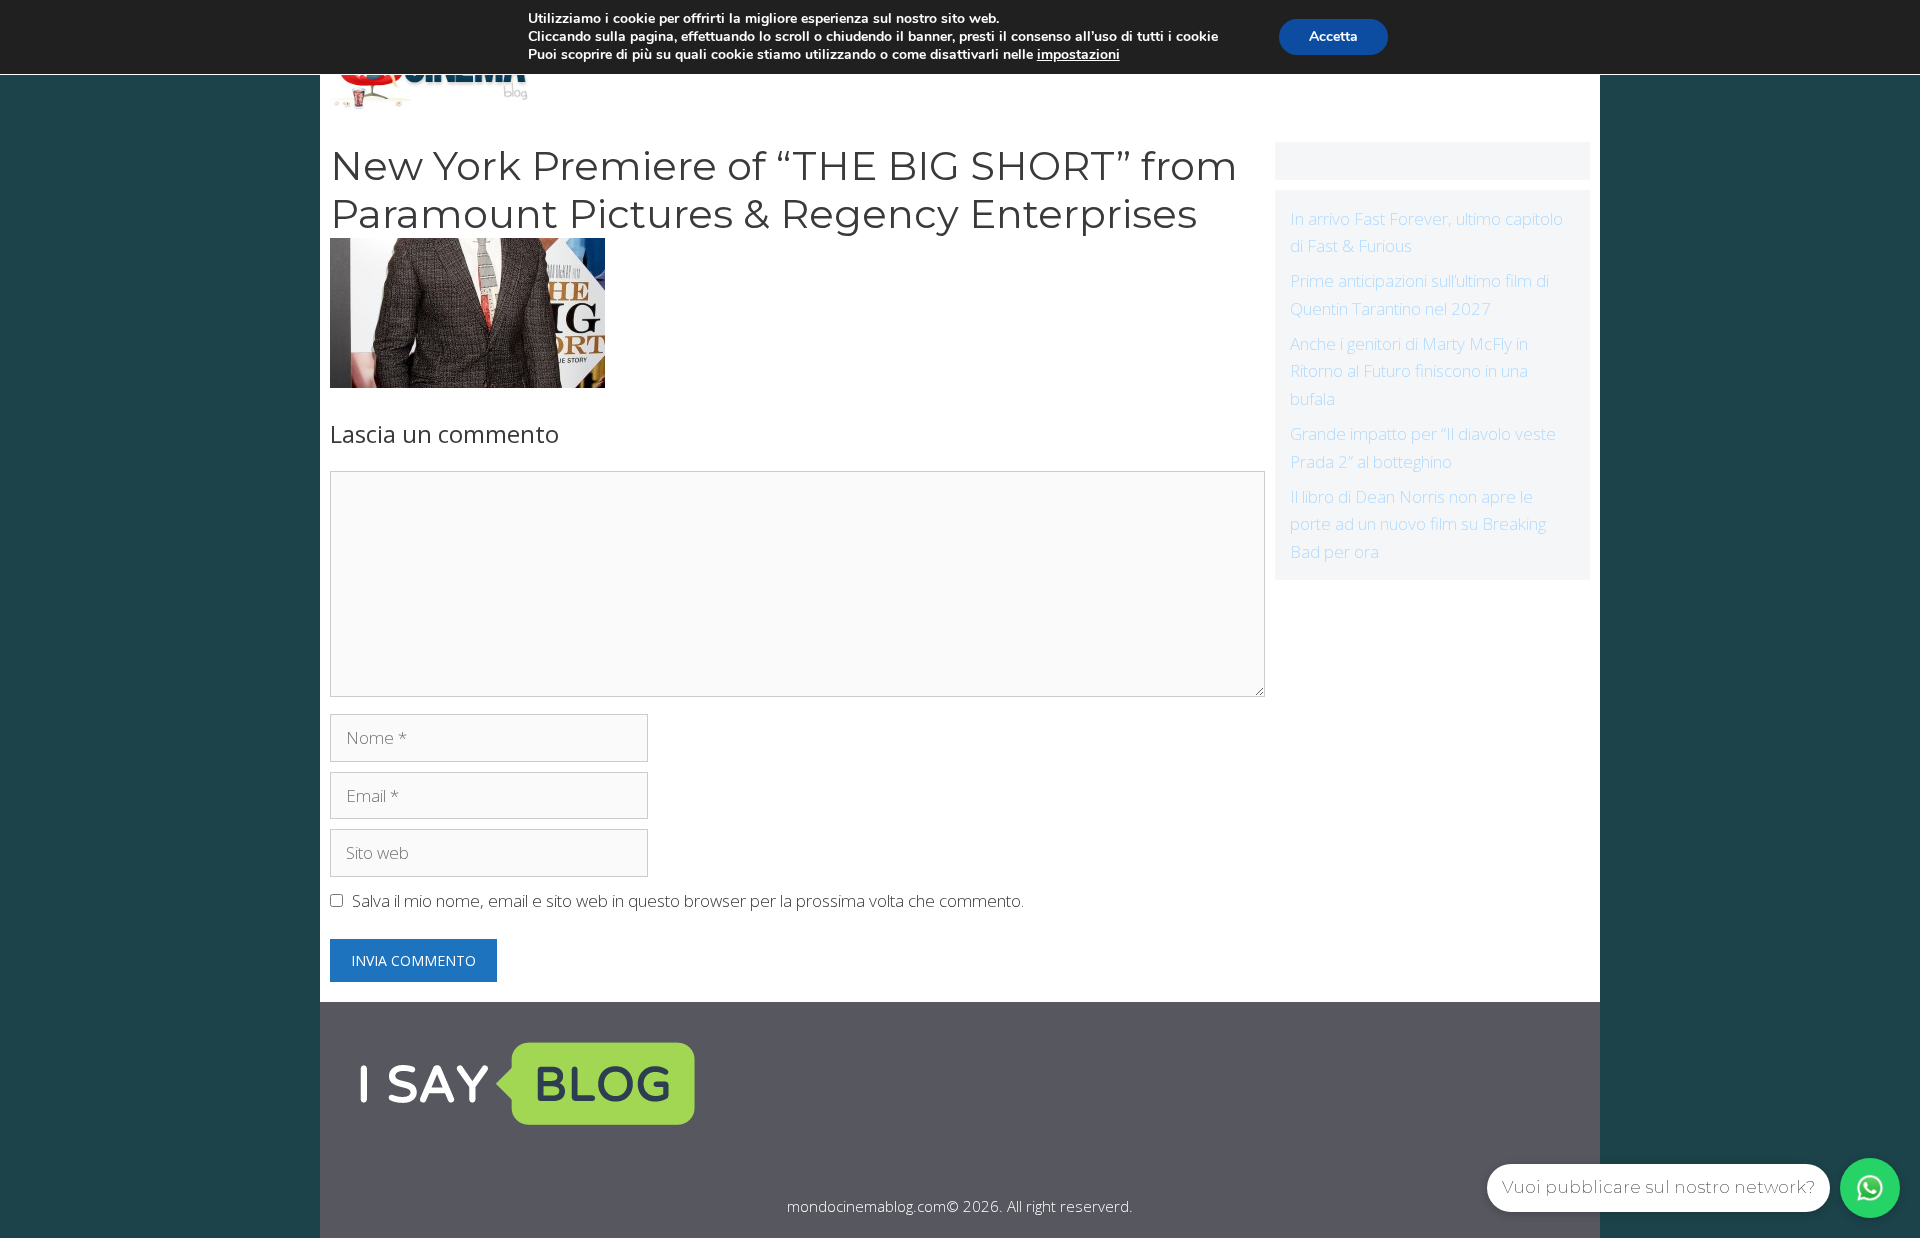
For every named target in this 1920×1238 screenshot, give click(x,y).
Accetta (1333, 36)
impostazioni (1078, 55)
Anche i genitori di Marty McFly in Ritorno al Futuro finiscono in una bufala (1409, 370)
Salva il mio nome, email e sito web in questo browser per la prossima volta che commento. (688, 900)
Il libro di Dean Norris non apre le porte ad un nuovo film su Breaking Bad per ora (1418, 523)
